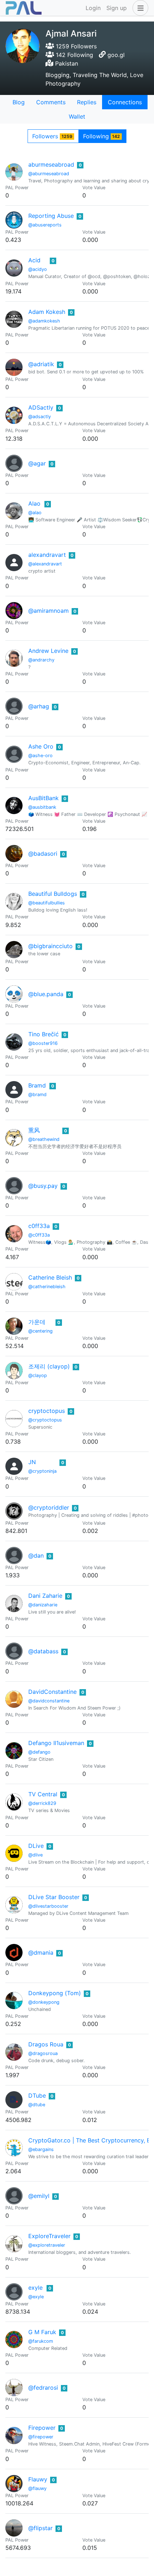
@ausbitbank (42, 807)
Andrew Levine (48, 651)
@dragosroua (43, 2053)
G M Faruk (42, 2332)
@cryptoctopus (45, 1420)
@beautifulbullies (47, 903)
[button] (139, 8)
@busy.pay (43, 1186)
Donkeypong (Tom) (55, 1993)
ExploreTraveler (49, 2236)
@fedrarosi (43, 2388)
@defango (39, 1752)
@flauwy (37, 2488)
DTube (37, 2095)
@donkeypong (44, 2002)
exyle (35, 2288)
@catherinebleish (47, 1287)
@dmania (41, 1953)
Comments (51, 102)
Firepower (42, 2428)
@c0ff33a (39, 1235)
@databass (43, 1651)
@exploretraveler (47, 2245)
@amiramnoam (49, 611)
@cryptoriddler (49, 1507)
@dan (36, 1555)
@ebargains (41, 2149)
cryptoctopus (47, 1411)
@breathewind (44, 1139)
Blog (19, 102)
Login (93, 8)
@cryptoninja (42, 1471)
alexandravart (47, 555)
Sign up (117, 8)
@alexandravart (45, 564)
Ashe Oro (41, 746)
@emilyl (39, 2196)
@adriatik (41, 364)
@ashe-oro (40, 756)
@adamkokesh (44, 321)
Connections (125, 102)
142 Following (74, 55)
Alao (34, 503)
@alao (35, 513)
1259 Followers (75, 46)
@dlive (35, 1855)
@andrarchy (41, 660)
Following (102, 136)
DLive (36, 1846)
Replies (87, 102)
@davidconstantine (49, 1701)
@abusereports (45, 225)
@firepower (41, 2437)
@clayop (38, 1375)
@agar (37, 463)
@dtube (37, 2105)
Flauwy (38, 2479)
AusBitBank (44, 798)
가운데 (37, 1322)
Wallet (77, 116)
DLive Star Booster (54, 1897)
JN (32, 1462)
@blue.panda (46, 994)
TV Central (43, 1794)
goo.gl (116, 55)
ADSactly (41, 407)
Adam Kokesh (47, 312)
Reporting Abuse (51, 216)
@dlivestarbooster (48, 1906)
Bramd (37, 1085)
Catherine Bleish (50, 1277)
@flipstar (40, 2528)
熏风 (34, 1130)
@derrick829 (42, 1803)
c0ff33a (39, 1226)
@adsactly (40, 417)
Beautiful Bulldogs (53, 894)
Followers (52, 136)
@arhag (39, 706)
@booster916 (43, 1043)
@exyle (36, 2297)
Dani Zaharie (45, 1596)
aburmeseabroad (51, 164)
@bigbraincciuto (50, 946)
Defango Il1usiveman (56, 1743)
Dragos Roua (46, 2044)
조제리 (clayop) (49, 1366)
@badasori (43, 854)
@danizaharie (43, 1605)
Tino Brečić (44, 1034)
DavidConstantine (52, 1692)
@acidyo (38, 269)
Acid (34, 260)
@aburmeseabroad (49, 174)
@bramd (37, 1095)
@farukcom (41, 2341)
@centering (40, 1331)
